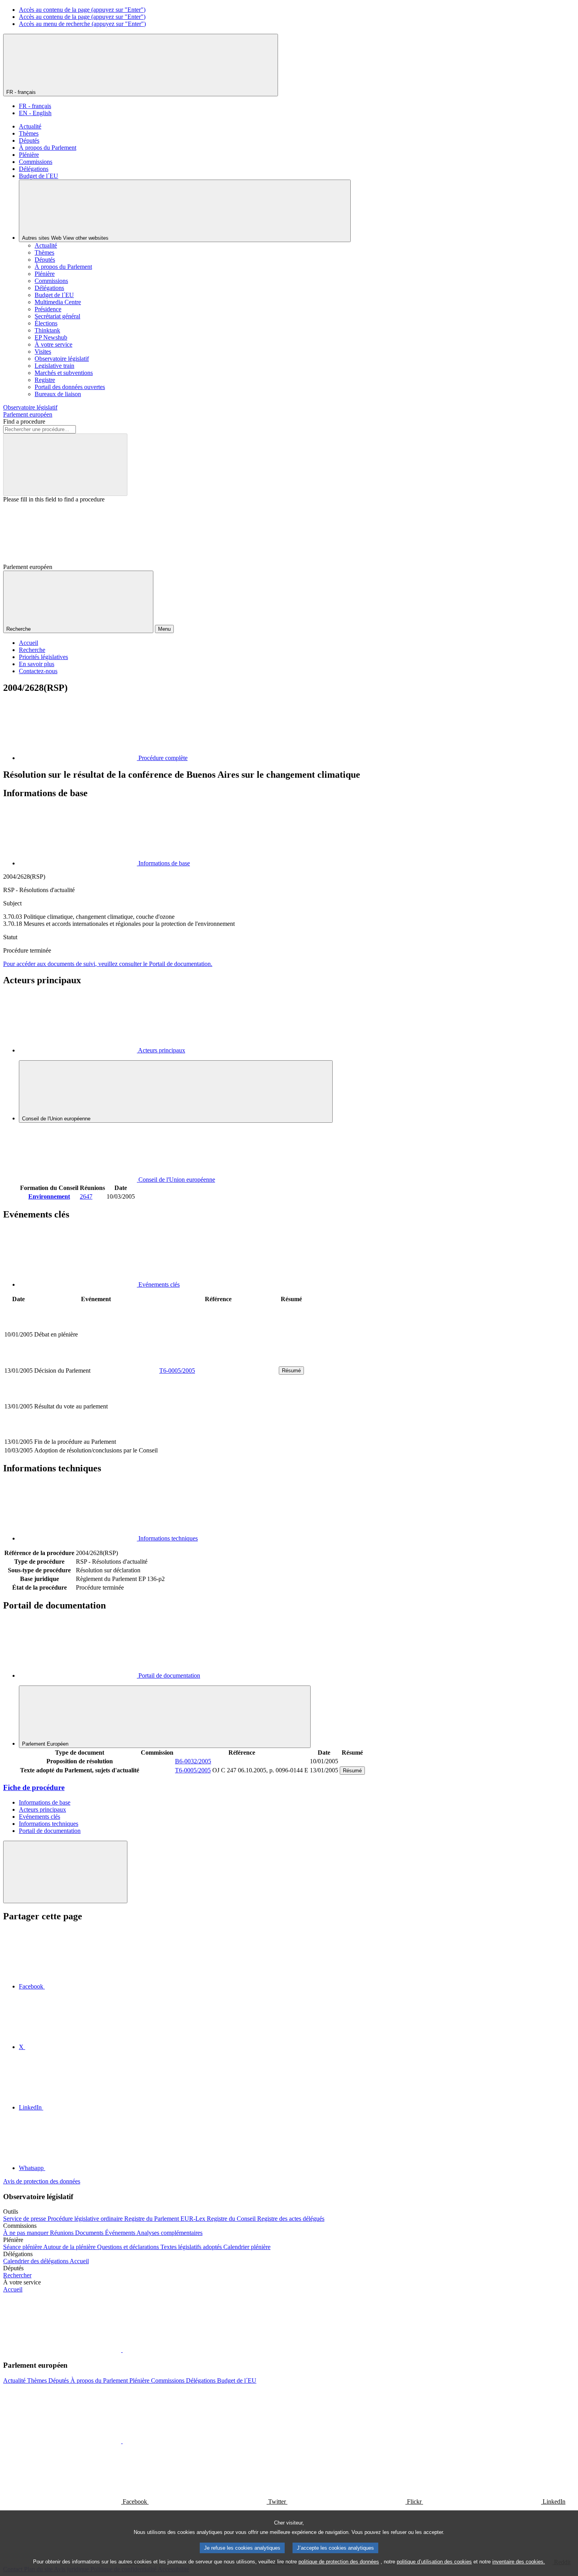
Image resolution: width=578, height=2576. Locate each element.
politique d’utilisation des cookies (434, 2562)
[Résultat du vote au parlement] (218, 1433)
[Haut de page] (65, 1872)
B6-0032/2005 (193, 1761)
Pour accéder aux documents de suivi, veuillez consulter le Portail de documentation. (108, 964)
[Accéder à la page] (218, 1361)
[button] (122, 2350)
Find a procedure (24, 421)
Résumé (291, 1371)
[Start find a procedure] (65, 465)
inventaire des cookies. (519, 2562)
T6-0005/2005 (177, 1371)
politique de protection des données (339, 2562)
